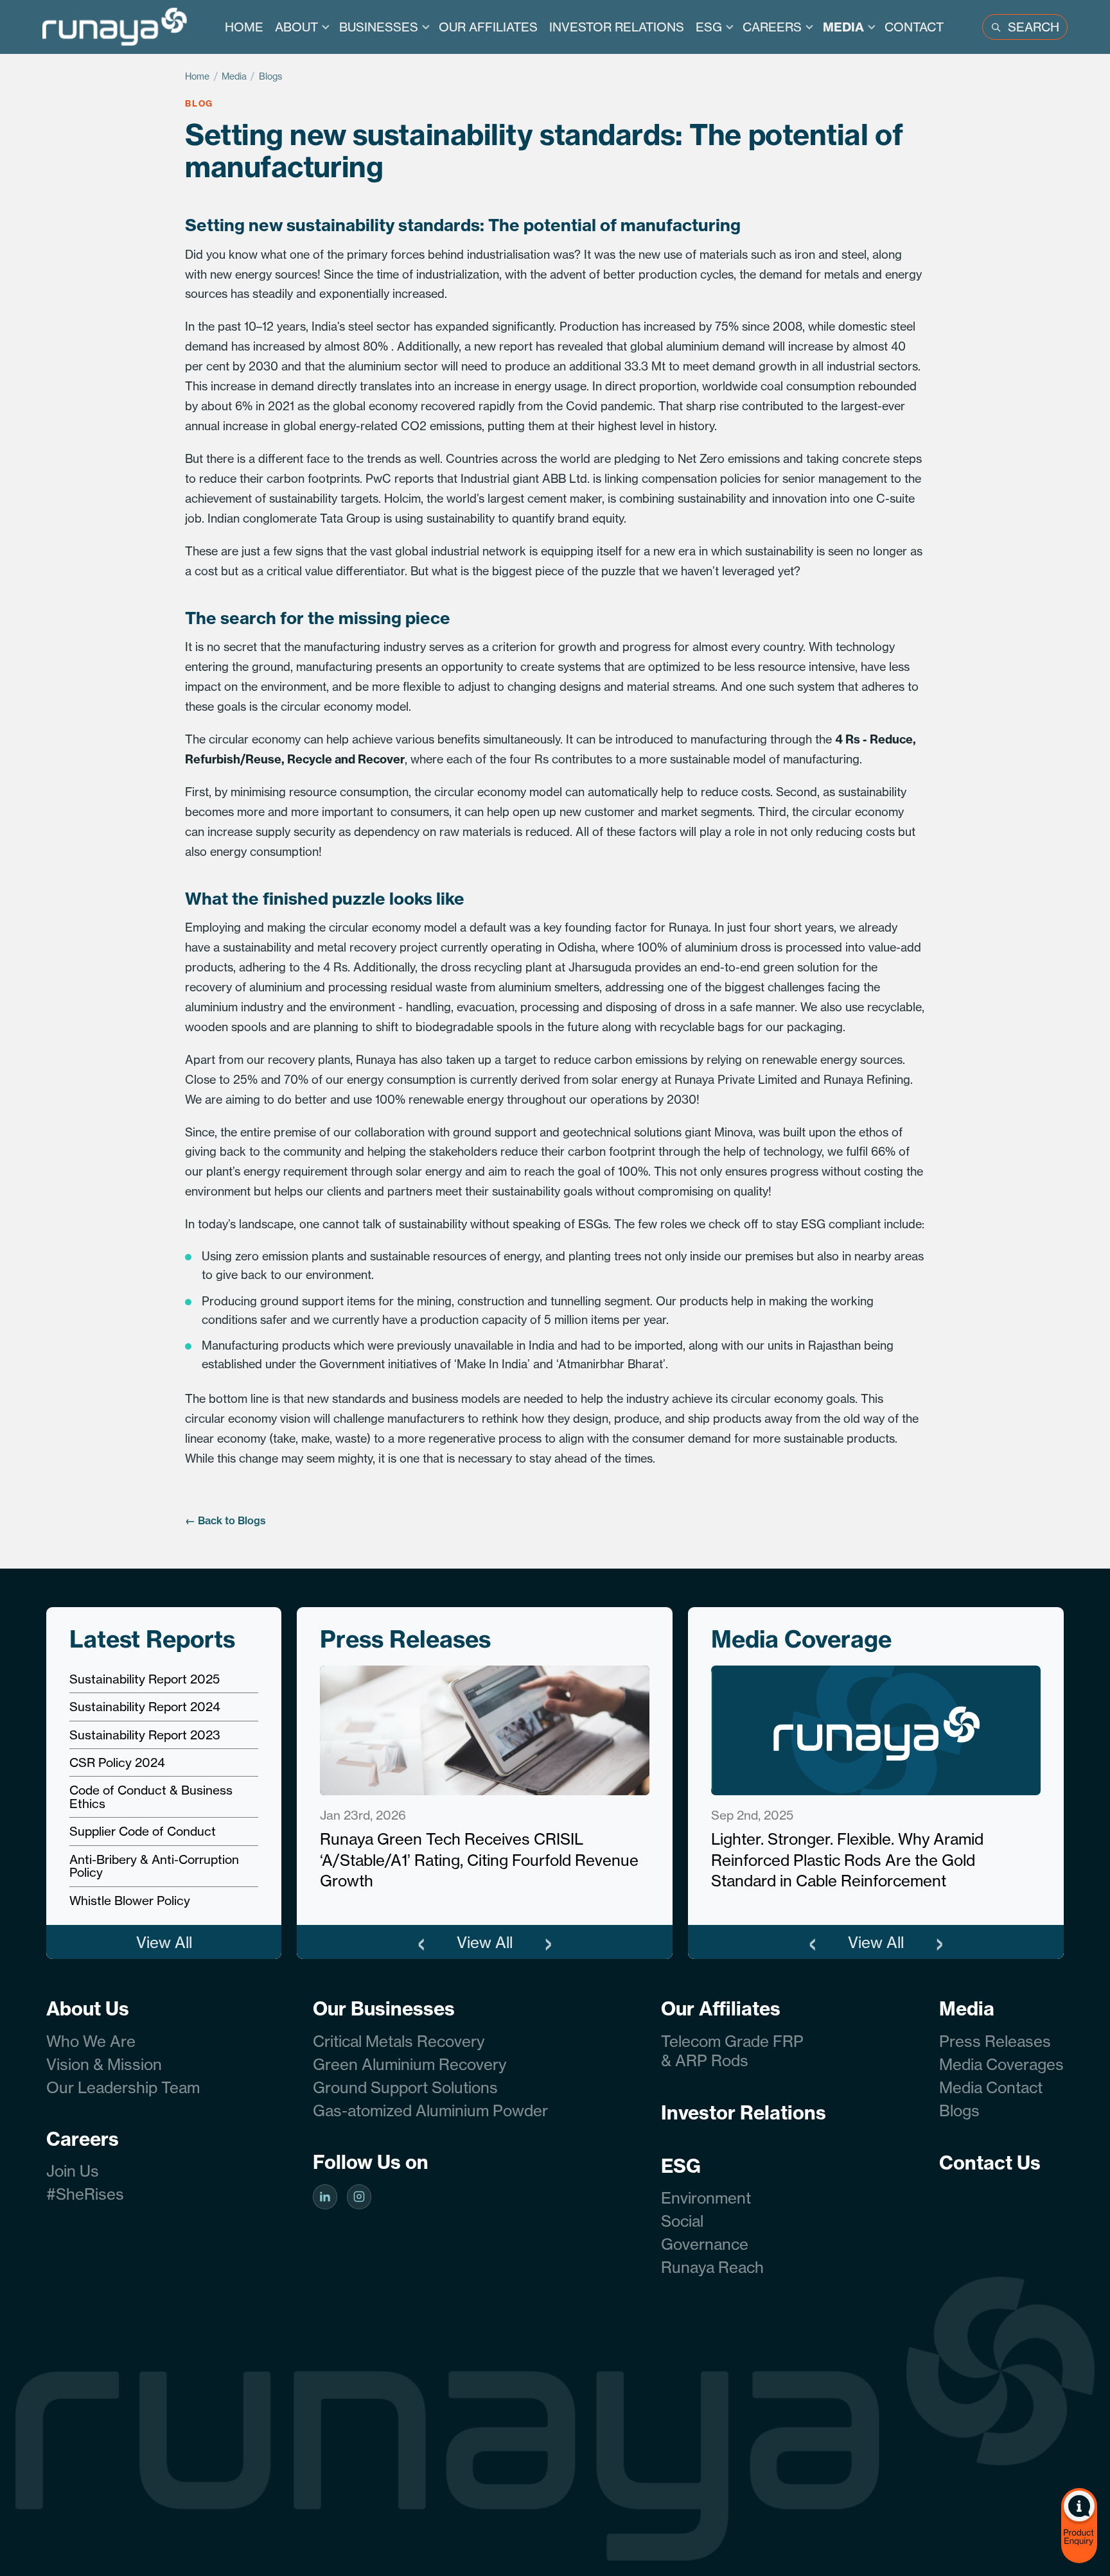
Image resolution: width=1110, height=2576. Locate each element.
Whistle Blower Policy (130, 1901)
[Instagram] (359, 2197)
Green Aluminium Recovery (410, 2064)
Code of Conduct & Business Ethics (151, 1797)
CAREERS (772, 27)
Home (198, 76)
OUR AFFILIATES (488, 27)
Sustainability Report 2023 (145, 1735)
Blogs (271, 76)
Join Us (73, 2171)
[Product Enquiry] (1079, 2526)
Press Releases (995, 2041)
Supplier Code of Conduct (143, 1831)
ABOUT (296, 27)
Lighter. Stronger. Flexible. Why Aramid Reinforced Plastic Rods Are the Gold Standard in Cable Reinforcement (847, 1860)
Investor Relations (744, 2112)
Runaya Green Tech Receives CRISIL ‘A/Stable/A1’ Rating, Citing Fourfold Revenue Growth (479, 1860)
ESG (709, 27)
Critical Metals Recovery (399, 2041)
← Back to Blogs (225, 1520)
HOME (244, 27)
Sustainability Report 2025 (145, 1679)
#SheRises (85, 2194)
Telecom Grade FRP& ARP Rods (732, 2051)
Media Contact (991, 2087)
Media (234, 76)
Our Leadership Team (123, 2087)
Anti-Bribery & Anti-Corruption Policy (154, 1866)
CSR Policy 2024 (117, 1762)
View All (164, 1942)
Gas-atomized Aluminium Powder (430, 2110)
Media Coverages (1001, 2064)
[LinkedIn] (325, 2197)
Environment (706, 2198)
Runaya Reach (712, 2267)
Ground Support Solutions (405, 2087)
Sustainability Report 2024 (145, 1707)
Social (682, 2221)
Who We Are (91, 2041)
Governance (705, 2244)
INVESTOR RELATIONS (617, 27)
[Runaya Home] (115, 27)
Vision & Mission (104, 2064)
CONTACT (914, 27)
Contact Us (990, 2163)
